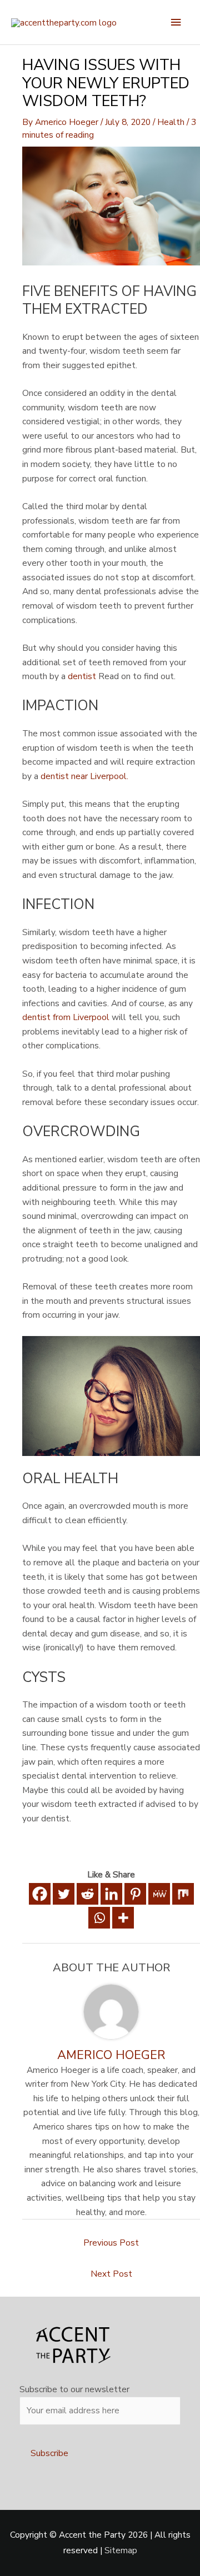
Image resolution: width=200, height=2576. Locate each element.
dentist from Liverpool (66, 1017)
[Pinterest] (135, 1894)
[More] (123, 1918)
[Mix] (183, 1894)
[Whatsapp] (99, 1918)
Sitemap (121, 2550)
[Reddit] (87, 1894)
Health (171, 122)
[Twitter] (64, 1894)
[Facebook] (40, 1894)
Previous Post (111, 2243)
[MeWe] (159, 1894)
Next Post (111, 2274)
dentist (82, 676)
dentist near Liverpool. (84, 776)
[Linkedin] (111, 1894)
